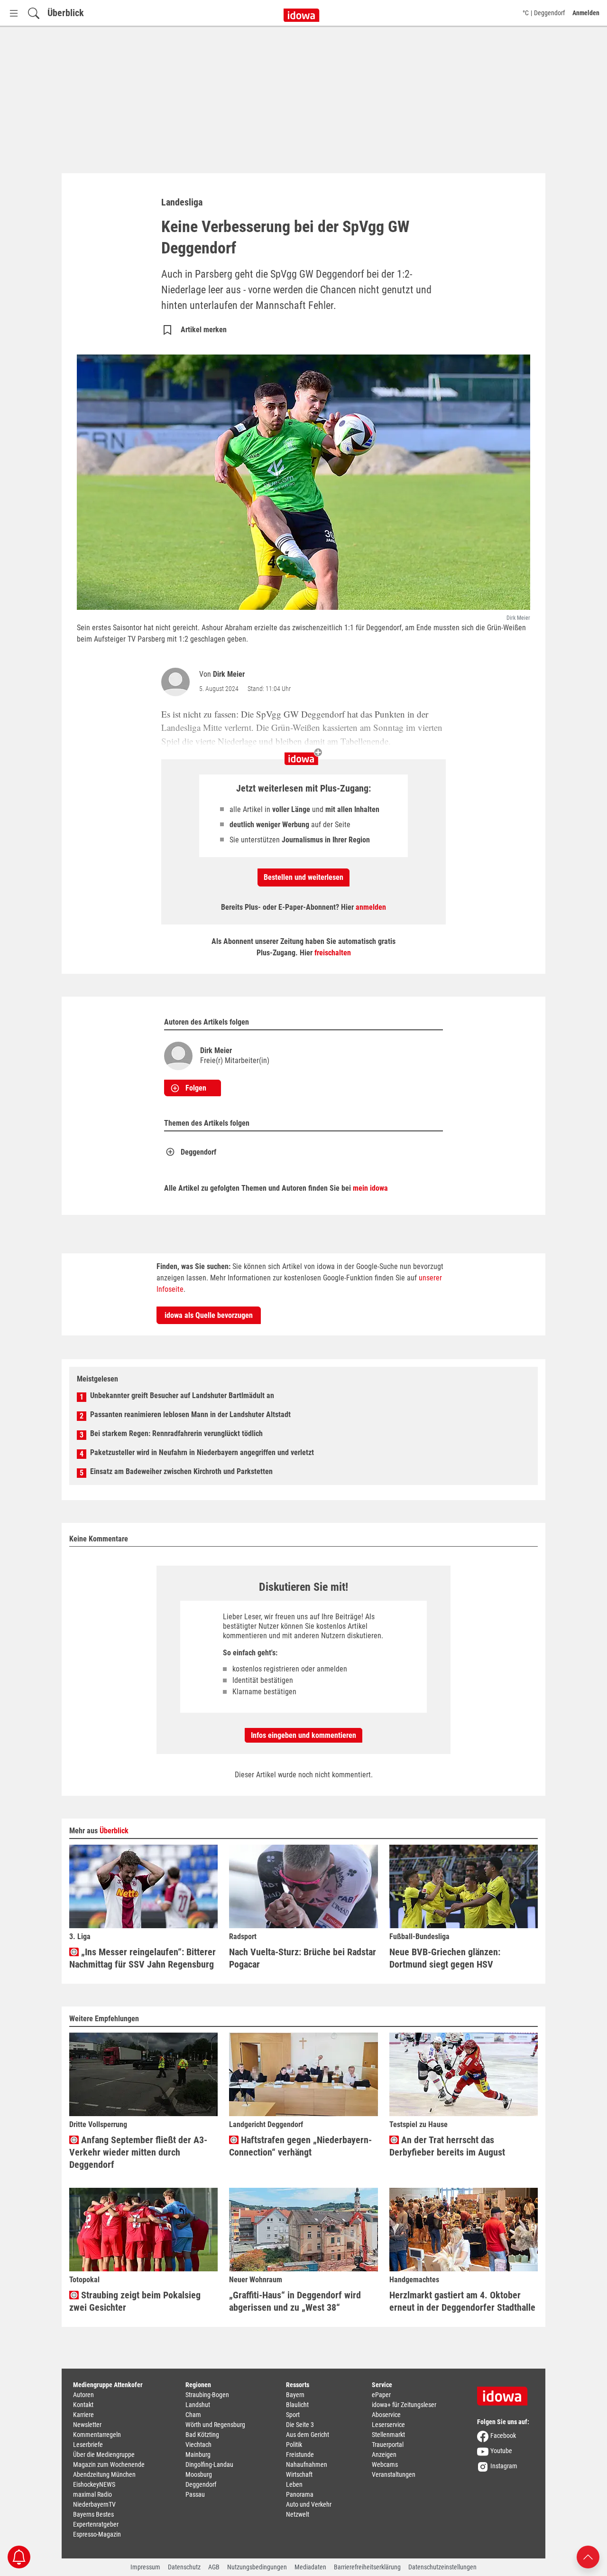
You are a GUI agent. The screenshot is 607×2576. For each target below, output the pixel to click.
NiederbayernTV (94, 2504)
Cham (193, 2415)
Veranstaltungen (394, 2474)
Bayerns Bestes (93, 2514)
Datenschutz (184, 2567)
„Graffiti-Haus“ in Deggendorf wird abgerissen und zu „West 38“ (295, 2301)
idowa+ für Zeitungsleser (404, 2405)
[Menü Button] (14, 13)
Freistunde (300, 2455)
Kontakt (83, 2405)
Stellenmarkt (388, 2435)
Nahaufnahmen (307, 2464)
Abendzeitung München (104, 2474)
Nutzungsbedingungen (257, 2567)
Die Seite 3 (300, 2425)
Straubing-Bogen (207, 2395)
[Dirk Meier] (177, 682)
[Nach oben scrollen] (588, 2556)
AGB (214, 2567)
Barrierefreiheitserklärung (367, 2567)
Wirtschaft (299, 2474)
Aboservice (386, 2415)
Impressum (145, 2567)
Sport (293, 2415)
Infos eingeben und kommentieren (303, 1735)
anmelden (371, 907)
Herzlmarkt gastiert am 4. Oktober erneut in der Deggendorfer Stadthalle (462, 2301)
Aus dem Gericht (308, 2435)
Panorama (300, 2494)
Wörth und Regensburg (215, 2425)
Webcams (385, 2464)
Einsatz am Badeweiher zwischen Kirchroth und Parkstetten (181, 1471)
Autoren (83, 2395)
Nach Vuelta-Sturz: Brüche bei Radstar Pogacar (303, 1958)
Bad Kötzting (202, 2435)
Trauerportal (388, 2445)
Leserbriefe (88, 2445)
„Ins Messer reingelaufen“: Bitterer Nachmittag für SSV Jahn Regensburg (143, 1958)
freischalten (333, 953)
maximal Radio (92, 2494)
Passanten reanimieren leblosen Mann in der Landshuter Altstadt (190, 1414)
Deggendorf (198, 1152)
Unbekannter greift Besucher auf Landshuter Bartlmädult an (182, 1395)
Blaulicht (297, 2405)
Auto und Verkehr (309, 2504)
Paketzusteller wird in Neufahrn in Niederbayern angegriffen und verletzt (202, 1452)
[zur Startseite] (506, 2393)
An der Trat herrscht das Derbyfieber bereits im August (447, 2146)
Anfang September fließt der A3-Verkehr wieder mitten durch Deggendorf (138, 2152)
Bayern (295, 2395)
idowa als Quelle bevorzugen (209, 1315)
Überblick (66, 13)
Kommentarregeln (97, 2435)
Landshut (198, 2405)
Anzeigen (384, 2455)
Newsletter (87, 2425)
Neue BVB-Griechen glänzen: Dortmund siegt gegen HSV (445, 1958)
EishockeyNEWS (94, 2484)
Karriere (83, 2415)
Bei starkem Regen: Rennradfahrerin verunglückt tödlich (176, 1433)
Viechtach (198, 2445)
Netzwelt (298, 2514)
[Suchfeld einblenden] (34, 13)
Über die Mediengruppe (104, 2455)
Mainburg (198, 2455)
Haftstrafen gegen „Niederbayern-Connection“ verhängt (300, 2146)
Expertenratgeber (96, 2524)
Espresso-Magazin (97, 2534)
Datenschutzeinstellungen (442, 2567)
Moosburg (199, 2474)
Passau (195, 2494)
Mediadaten (310, 2567)
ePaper (381, 2395)
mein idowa (370, 1188)
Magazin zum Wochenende (109, 2464)
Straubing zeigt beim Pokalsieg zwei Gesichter (135, 2301)
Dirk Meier (229, 674)
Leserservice (388, 2425)
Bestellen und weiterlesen (303, 877)
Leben (294, 2484)
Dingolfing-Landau (209, 2464)
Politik (294, 2445)
